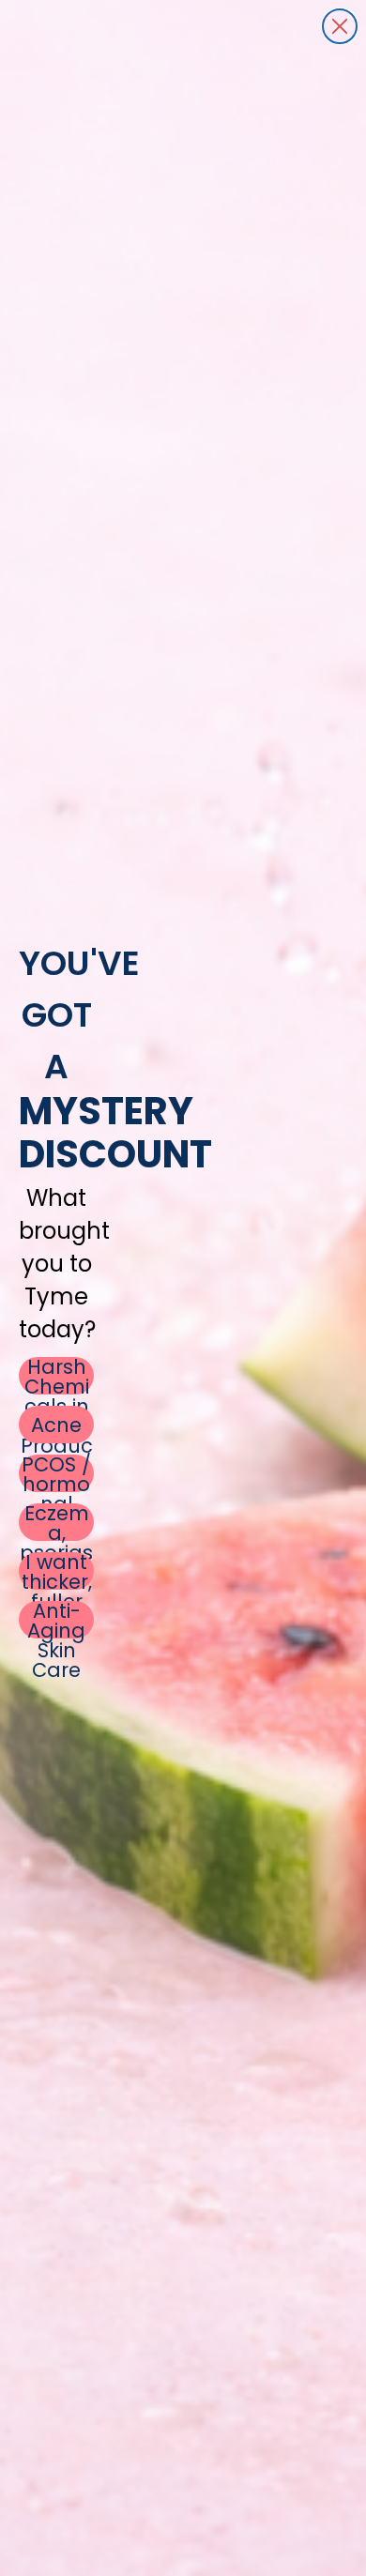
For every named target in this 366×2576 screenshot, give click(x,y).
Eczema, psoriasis (56, 1522)
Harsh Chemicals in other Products (57, 1376)
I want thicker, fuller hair (57, 1571)
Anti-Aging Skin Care (56, 1620)
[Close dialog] (340, 26)
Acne (56, 1425)
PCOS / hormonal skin (56, 1473)
